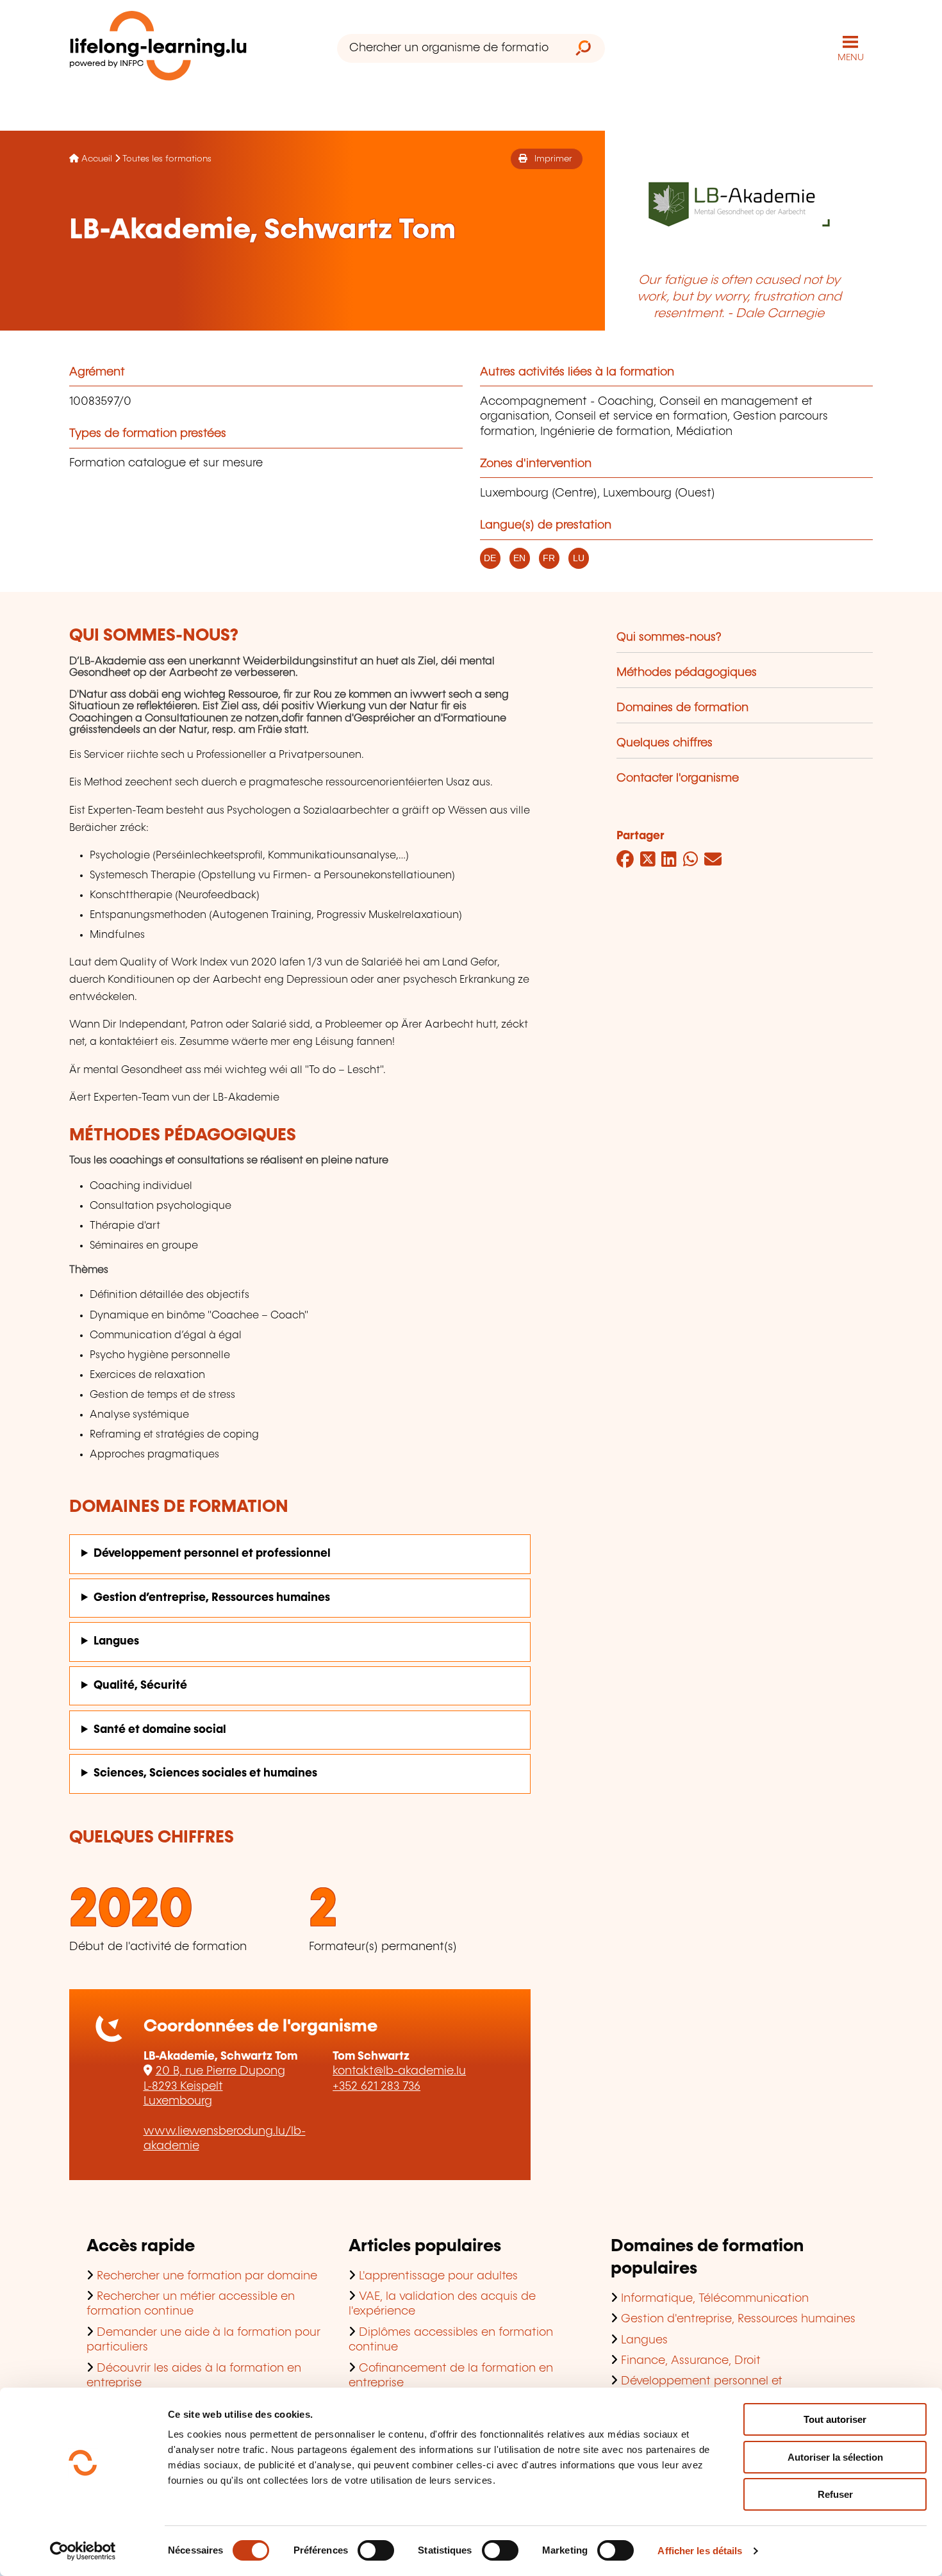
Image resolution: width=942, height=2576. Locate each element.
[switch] (376, 2550)
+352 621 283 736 (376, 2087)
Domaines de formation (682, 708)
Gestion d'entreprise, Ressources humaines (738, 2319)
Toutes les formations (167, 159)
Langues (116, 1641)
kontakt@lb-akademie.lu (399, 2071)
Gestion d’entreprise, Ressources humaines (212, 1598)
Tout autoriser (835, 2419)
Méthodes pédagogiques (687, 673)
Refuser (835, 2494)
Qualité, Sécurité (140, 1686)
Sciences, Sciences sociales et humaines (205, 1773)
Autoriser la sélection (835, 2457)
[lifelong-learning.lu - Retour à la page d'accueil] (158, 48)
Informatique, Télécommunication (715, 2299)
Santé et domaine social (160, 1730)
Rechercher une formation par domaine (207, 2276)
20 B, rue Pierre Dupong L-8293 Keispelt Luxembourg (214, 2086)
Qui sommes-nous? (669, 637)
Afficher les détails (700, 2551)
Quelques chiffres (665, 743)
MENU (851, 58)
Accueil (97, 159)
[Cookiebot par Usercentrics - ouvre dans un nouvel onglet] (83, 2551)
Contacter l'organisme (678, 778)
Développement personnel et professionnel (212, 1554)
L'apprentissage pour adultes (438, 2276)
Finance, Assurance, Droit (691, 2361)
